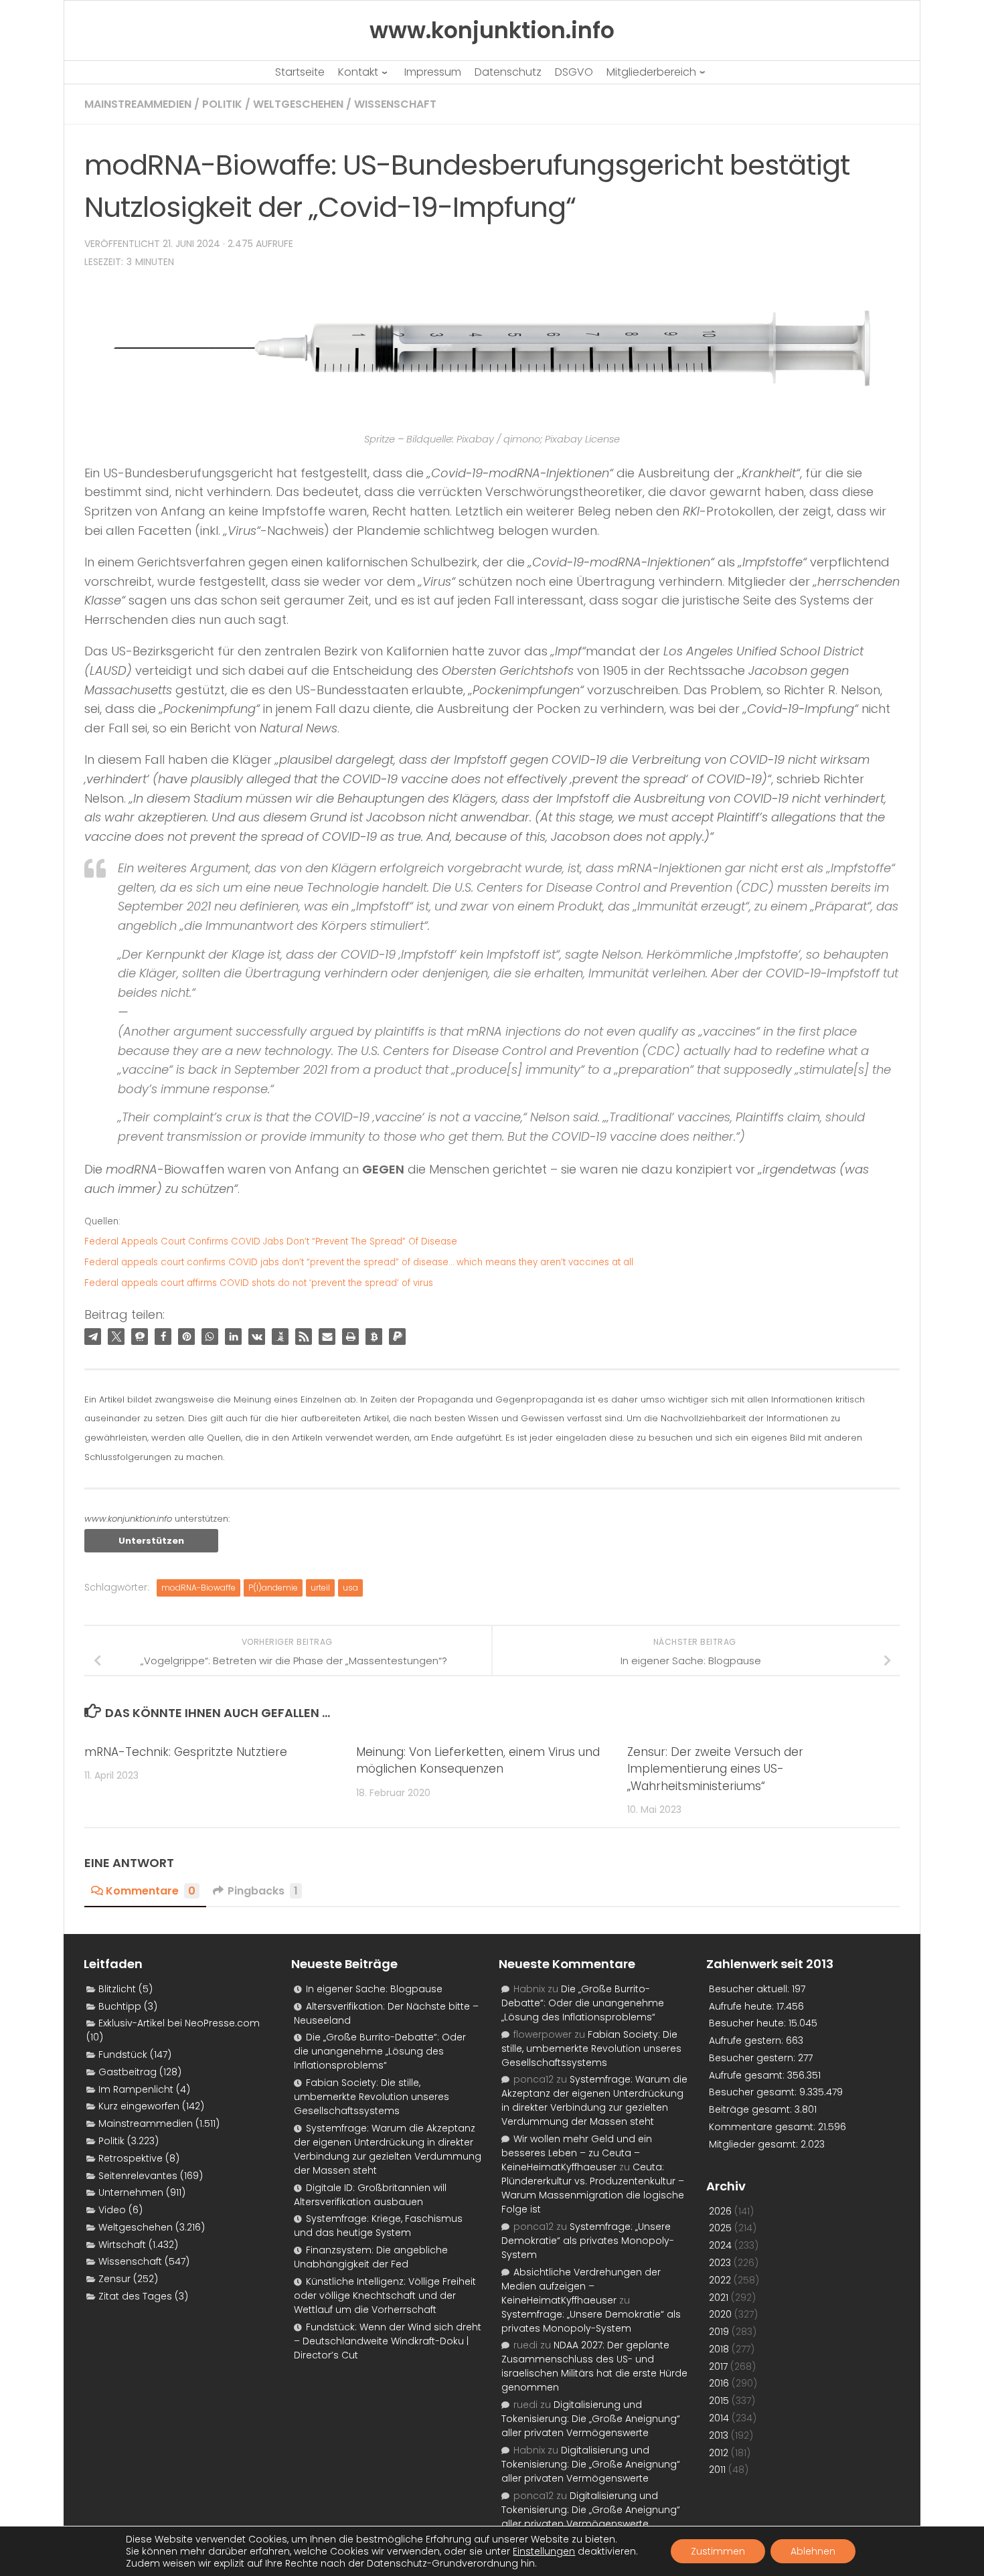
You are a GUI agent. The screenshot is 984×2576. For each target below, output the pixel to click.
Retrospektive (131, 2158)
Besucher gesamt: (754, 2092)
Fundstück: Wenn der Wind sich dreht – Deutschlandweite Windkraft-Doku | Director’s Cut (388, 2341)
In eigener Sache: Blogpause (374, 1989)
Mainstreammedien (138, 104)
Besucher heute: (749, 2023)
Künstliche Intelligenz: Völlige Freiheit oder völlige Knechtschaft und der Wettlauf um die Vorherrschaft (385, 2296)
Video (112, 2210)
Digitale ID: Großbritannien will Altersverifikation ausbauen (370, 2195)
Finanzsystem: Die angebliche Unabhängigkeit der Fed (371, 2257)
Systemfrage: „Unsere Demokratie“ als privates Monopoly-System (588, 2241)
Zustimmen (718, 2551)
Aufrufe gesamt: (748, 2075)
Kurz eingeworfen (139, 2106)
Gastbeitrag (128, 2072)
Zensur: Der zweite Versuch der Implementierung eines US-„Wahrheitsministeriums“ (715, 1769)
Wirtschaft (122, 2245)
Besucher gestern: (753, 2058)
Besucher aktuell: (750, 1989)
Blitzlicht (117, 1989)
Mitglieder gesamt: (755, 2144)
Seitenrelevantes (138, 2176)
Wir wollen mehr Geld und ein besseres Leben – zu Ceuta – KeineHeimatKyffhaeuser (577, 2153)
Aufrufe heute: (743, 2006)
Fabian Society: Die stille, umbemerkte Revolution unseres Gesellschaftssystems (372, 2097)
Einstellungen (544, 2551)
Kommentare (151, 1891)
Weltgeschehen (298, 104)
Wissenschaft (395, 104)
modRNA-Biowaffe (198, 1588)
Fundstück (123, 2055)
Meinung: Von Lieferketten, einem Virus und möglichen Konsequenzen (478, 1761)
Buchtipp (120, 2006)
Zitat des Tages (135, 2296)
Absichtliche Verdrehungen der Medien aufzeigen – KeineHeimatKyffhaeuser (581, 2286)
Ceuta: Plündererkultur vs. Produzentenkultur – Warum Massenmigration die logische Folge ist (593, 2188)
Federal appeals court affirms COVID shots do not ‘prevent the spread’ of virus (259, 1283)
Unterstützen (151, 1541)
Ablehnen (813, 2551)
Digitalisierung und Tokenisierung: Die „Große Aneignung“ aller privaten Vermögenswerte (591, 2419)
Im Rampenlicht (136, 2089)
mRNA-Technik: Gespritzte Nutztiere (186, 1752)
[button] (93, 1337)
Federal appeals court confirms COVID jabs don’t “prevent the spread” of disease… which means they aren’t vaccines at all (359, 1262)
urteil (320, 1588)
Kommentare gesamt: (763, 2127)
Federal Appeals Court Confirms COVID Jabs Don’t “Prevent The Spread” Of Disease (271, 1241)
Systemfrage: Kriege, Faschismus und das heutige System (378, 2226)
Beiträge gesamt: (752, 2109)
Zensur (114, 2279)
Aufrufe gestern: (747, 2040)
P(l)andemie (273, 1588)
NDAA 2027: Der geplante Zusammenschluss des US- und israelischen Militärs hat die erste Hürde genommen (594, 2366)
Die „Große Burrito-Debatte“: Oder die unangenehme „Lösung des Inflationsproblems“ (380, 2051)
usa (350, 1588)
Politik (222, 104)
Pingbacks (263, 1891)
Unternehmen (131, 2192)
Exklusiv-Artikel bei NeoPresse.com (179, 2023)
